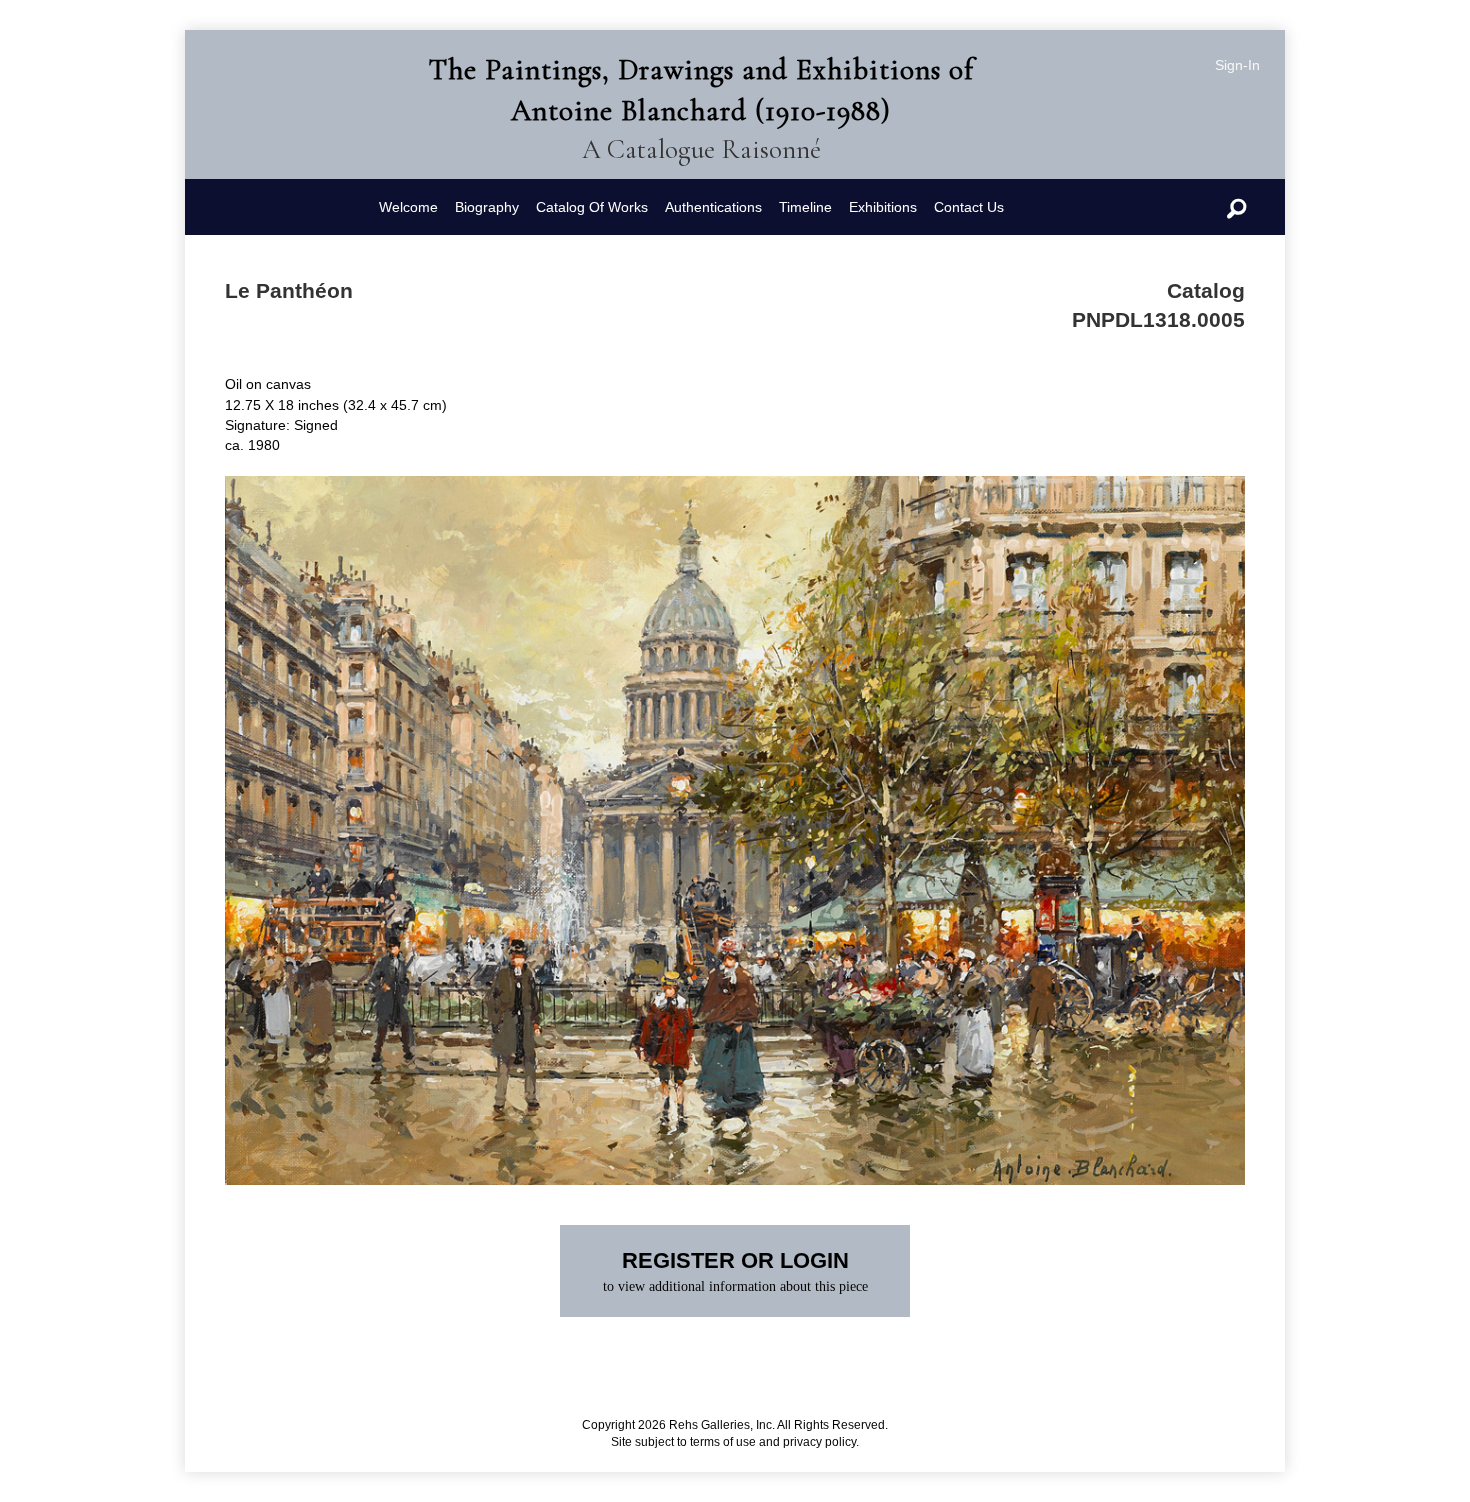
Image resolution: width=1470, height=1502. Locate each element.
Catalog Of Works (592, 207)
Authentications (713, 207)
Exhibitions (883, 207)
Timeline (805, 207)
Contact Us (969, 207)
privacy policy (819, 1442)
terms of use (723, 1442)
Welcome (408, 207)
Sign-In (1237, 65)
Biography (487, 207)
